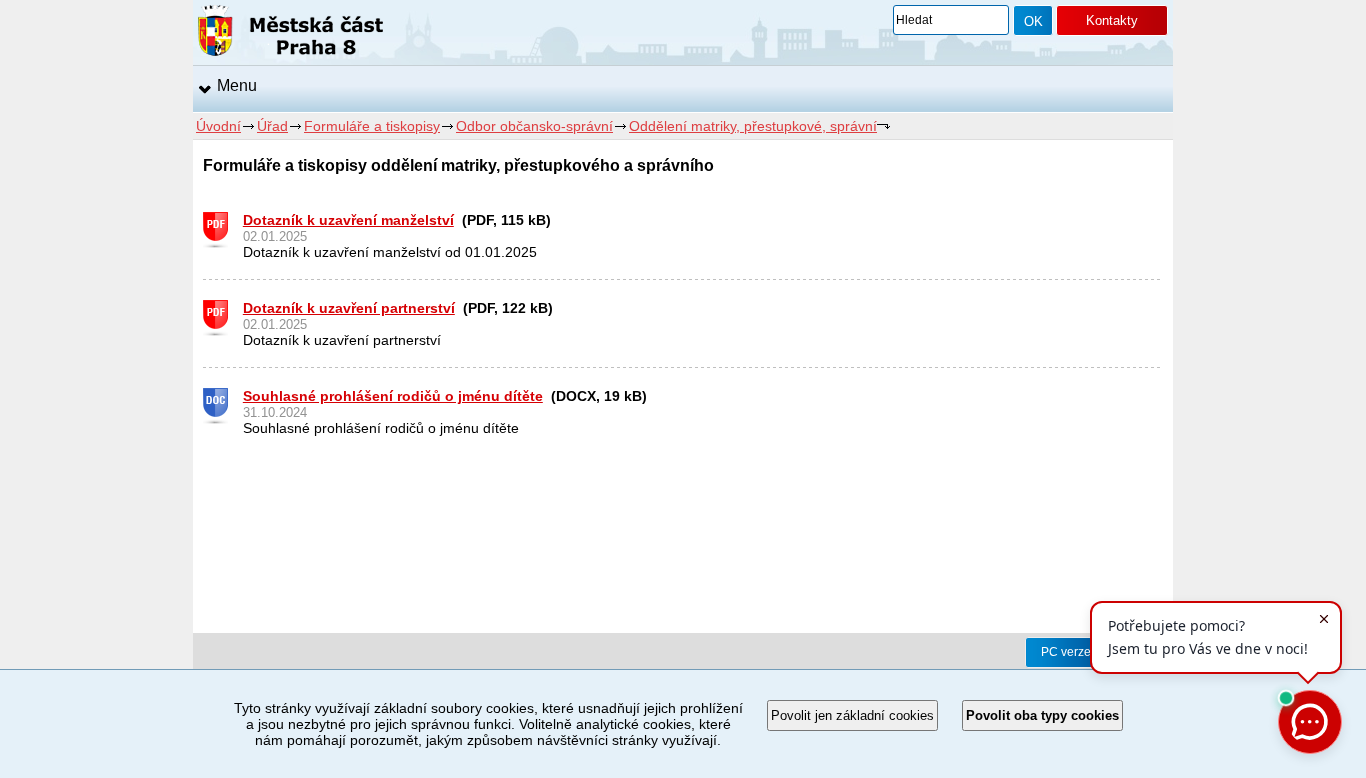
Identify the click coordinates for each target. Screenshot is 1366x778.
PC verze (1066, 652)
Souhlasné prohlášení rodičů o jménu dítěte (393, 396)
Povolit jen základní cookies (852, 715)
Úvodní (218, 126)
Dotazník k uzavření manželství (348, 220)
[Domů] (290, 34)
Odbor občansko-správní (534, 126)
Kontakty (1112, 20)
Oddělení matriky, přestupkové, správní (753, 126)
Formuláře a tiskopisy (372, 126)
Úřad (272, 126)
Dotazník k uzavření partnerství (349, 308)
